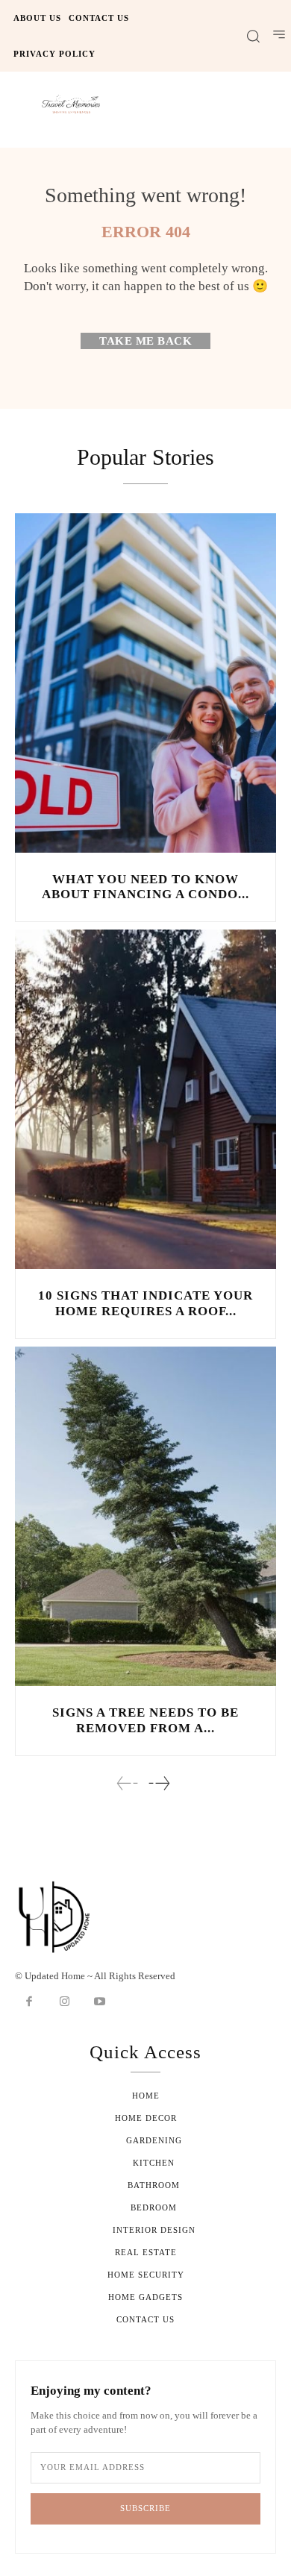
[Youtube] (100, 2002)
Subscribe (145, 2508)
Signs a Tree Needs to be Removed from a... (145, 1720)
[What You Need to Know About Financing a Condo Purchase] (145, 683)
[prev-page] (128, 1783)
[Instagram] (65, 2002)
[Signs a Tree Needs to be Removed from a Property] (145, 1516)
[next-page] (159, 1783)
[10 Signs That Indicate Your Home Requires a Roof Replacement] (145, 1099)
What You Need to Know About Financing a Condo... (145, 887)
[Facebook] (29, 2002)
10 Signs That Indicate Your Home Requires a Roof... (145, 1303)
